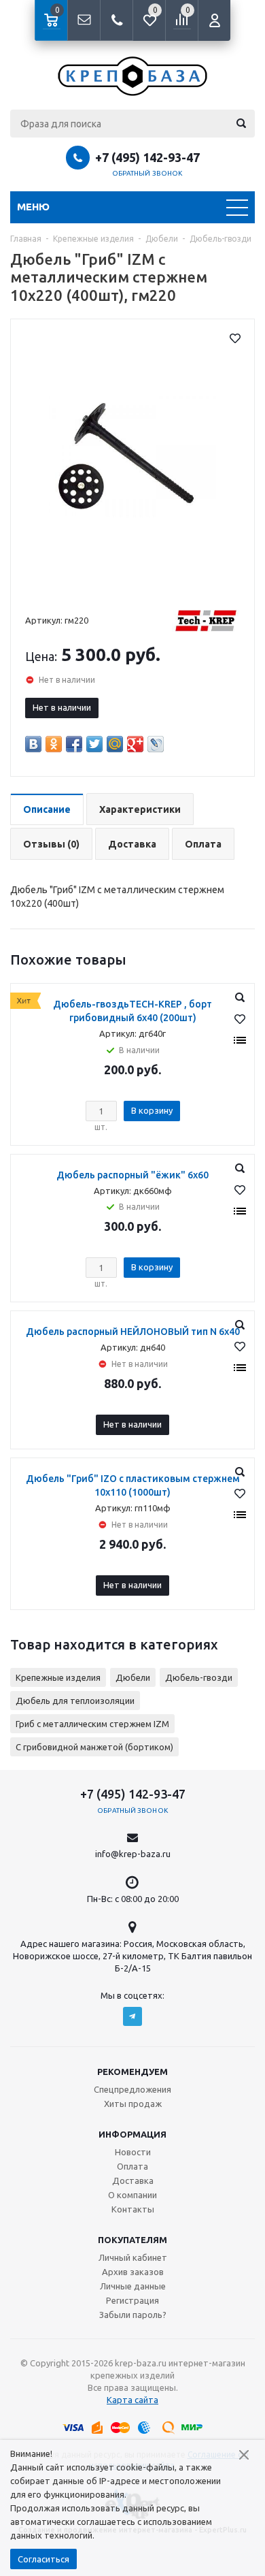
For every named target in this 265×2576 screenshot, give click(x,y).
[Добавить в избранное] (235, 338)
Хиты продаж (133, 2104)
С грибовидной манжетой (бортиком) (94, 1747)
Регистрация (132, 2300)
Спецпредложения (132, 2089)
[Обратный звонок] (116, 20)
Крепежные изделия (58, 1677)
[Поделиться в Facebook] (74, 744)
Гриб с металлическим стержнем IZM (92, 1724)
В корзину (152, 1110)
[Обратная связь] (84, 20)
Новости (133, 2152)
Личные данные (133, 2286)
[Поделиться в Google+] (135, 744)
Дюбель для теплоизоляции (75, 1701)
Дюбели (133, 1677)
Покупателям (132, 2240)
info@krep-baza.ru (133, 1854)
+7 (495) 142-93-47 (147, 157)
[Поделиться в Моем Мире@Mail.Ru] (115, 744)
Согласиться (43, 2559)
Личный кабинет (133, 2257)
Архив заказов (133, 2272)
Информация (132, 2134)
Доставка (133, 2180)
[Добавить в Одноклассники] (54, 744)
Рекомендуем (132, 2072)
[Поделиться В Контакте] (33, 744)
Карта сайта (132, 2400)
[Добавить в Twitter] (94, 744)
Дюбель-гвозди (199, 1677)
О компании (132, 2195)
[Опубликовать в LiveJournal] (156, 744)
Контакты (133, 2209)
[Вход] (214, 20)
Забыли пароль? (133, 2315)
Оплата (132, 2166)
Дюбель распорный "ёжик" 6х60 (132, 1175)
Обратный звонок (147, 173)
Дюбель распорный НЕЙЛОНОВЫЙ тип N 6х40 (133, 1332)
